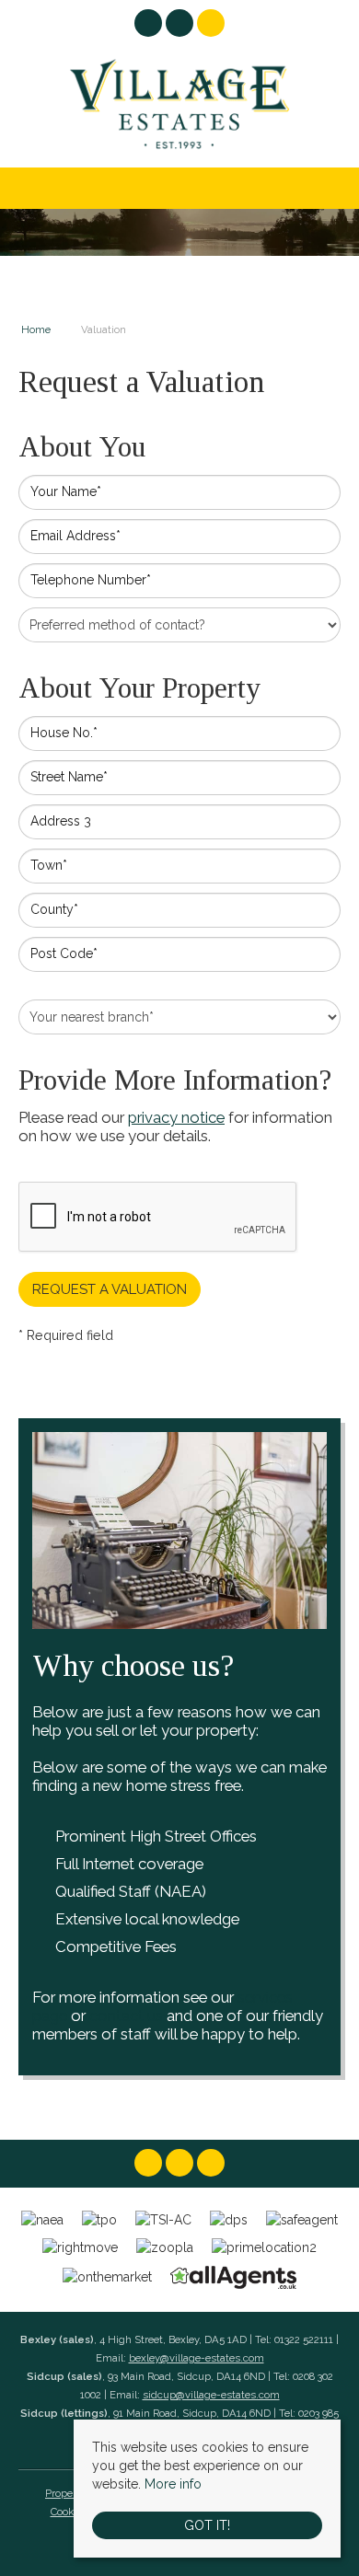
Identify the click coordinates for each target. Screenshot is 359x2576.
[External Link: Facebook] (150, 26)
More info (173, 2484)
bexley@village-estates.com (197, 2358)
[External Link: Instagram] (181, 26)
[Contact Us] (211, 23)
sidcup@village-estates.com (211, 2395)
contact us (126, 2016)
